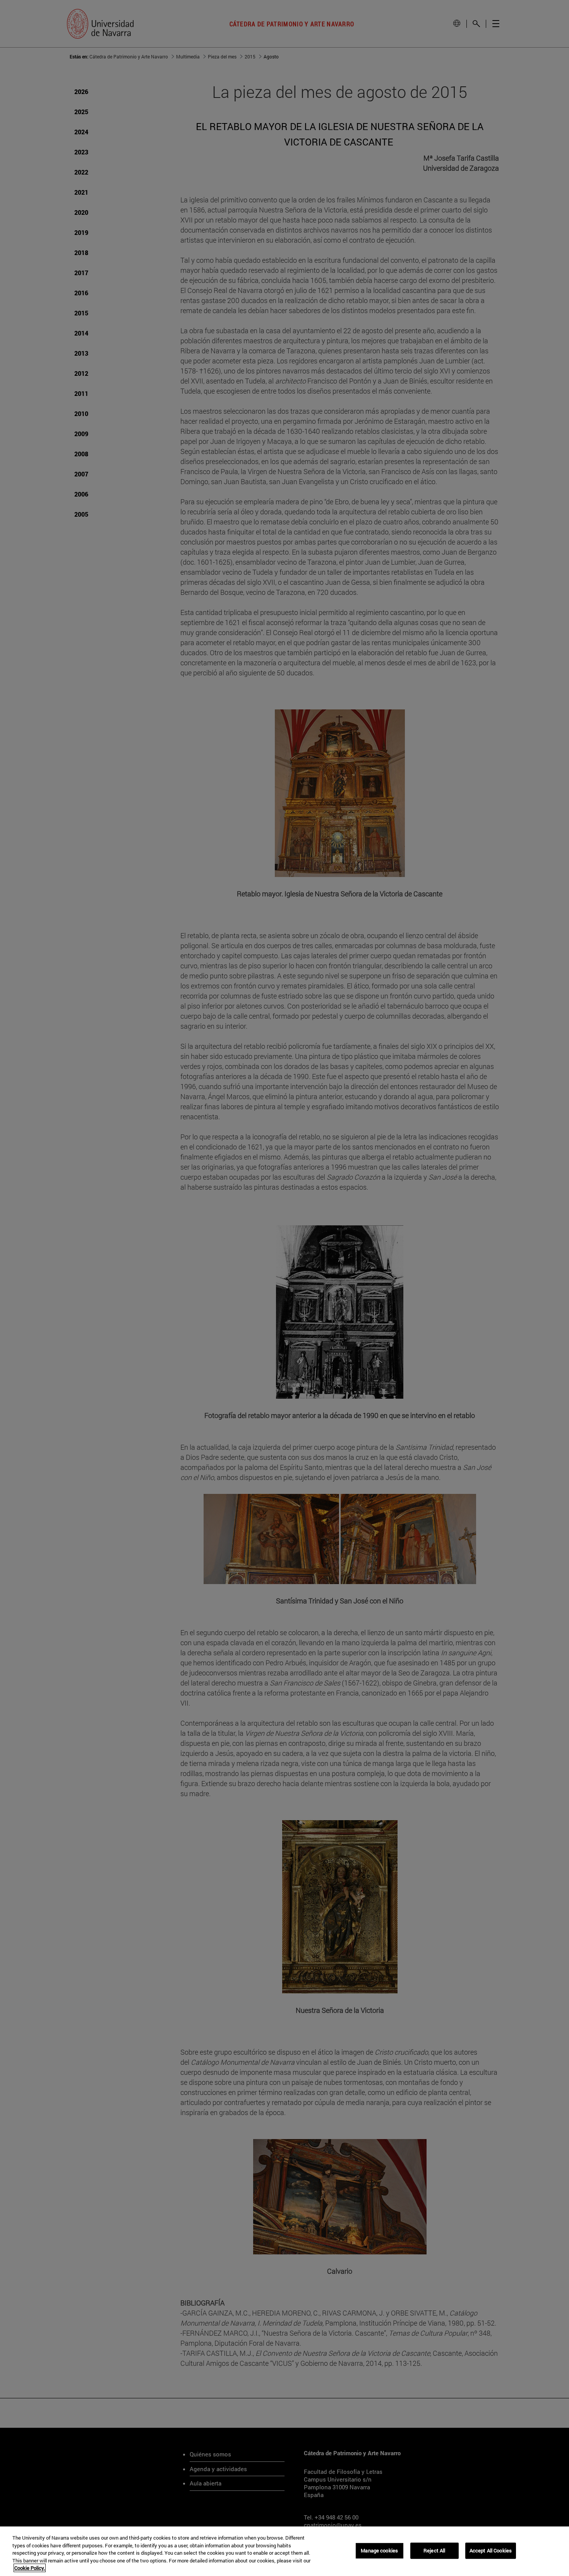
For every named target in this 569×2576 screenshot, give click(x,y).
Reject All (434, 2550)
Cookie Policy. (30, 2568)
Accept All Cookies (491, 2550)
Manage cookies (379, 2550)
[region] (284, 2551)
